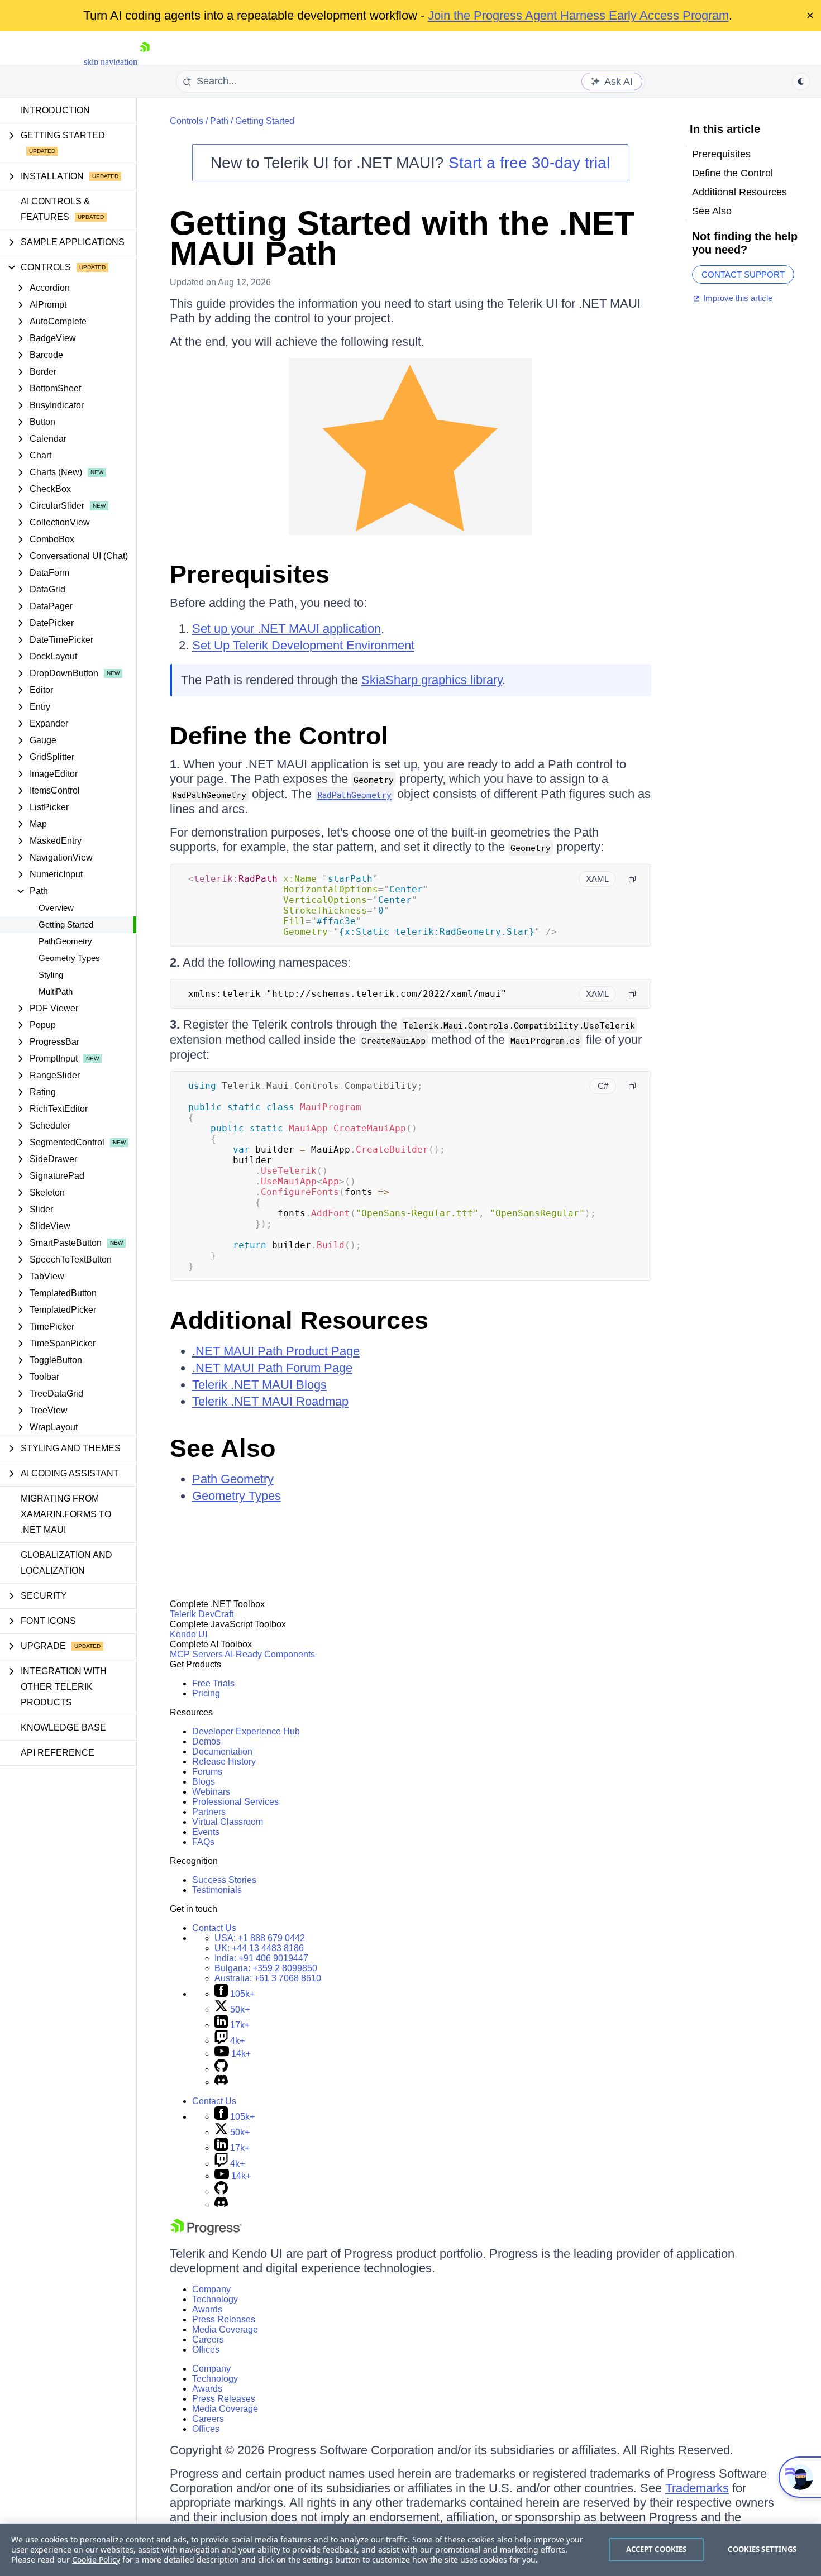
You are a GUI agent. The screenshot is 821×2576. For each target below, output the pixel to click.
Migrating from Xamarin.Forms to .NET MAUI (66, 1514)
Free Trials (213, 1683)
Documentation (222, 1751)
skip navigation (111, 62)
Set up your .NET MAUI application (287, 629)
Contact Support (743, 274)
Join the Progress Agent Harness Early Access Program (578, 15)
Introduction (55, 110)
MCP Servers (196, 1654)
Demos (206, 1741)
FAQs (203, 1842)
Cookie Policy (96, 2560)
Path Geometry (233, 1479)
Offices (206, 2350)
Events (206, 1832)
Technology (215, 2299)
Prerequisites (250, 574)
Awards (207, 2309)
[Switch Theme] (801, 82)
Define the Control (279, 736)
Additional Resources (299, 1320)
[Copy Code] (632, 879)
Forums (207, 1772)
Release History (224, 1762)
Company (211, 2289)
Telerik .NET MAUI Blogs (259, 1385)
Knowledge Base (63, 1727)
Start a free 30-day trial (529, 163)
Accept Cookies (657, 2549)
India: (261, 1958)
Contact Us (214, 1928)
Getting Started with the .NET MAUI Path (402, 238)
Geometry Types (69, 958)
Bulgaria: (266, 1968)
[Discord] (221, 2082)
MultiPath (56, 991)
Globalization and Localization (66, 1563)
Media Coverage (225, 2329)
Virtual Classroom (228, 1822)
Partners (209, 1812)
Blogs (204, 1782)
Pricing (206, 1693)
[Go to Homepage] (145, 62)
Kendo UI (188, 1634)
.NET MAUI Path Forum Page (272, 1368)
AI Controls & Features (55, 209)
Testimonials (217, 1890)
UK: (259, 1948)
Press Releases (224, 2319)
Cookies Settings (762, 2549)
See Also (223, 1448)
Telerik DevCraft (202, 1614)
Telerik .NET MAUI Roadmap (270, 1401)
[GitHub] (221, 2069)
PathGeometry (65, 941)
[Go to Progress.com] (206, 2232)
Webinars (211, 1792)
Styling (51, 975)
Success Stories (224, 1880)
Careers (208, 2340)
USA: (260, 1938)
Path (219, 121)
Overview (56, 908)
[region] (410, 2550)
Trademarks (697, 2488)
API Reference (58, 1753)
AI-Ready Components (270, 1654)
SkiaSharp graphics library (432, 680)
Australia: (268, 1978)
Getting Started (66, 924)
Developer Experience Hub (246, 1731)
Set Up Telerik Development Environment (303, 645)
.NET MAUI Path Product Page (276, 1351)
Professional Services (235, 1802)
